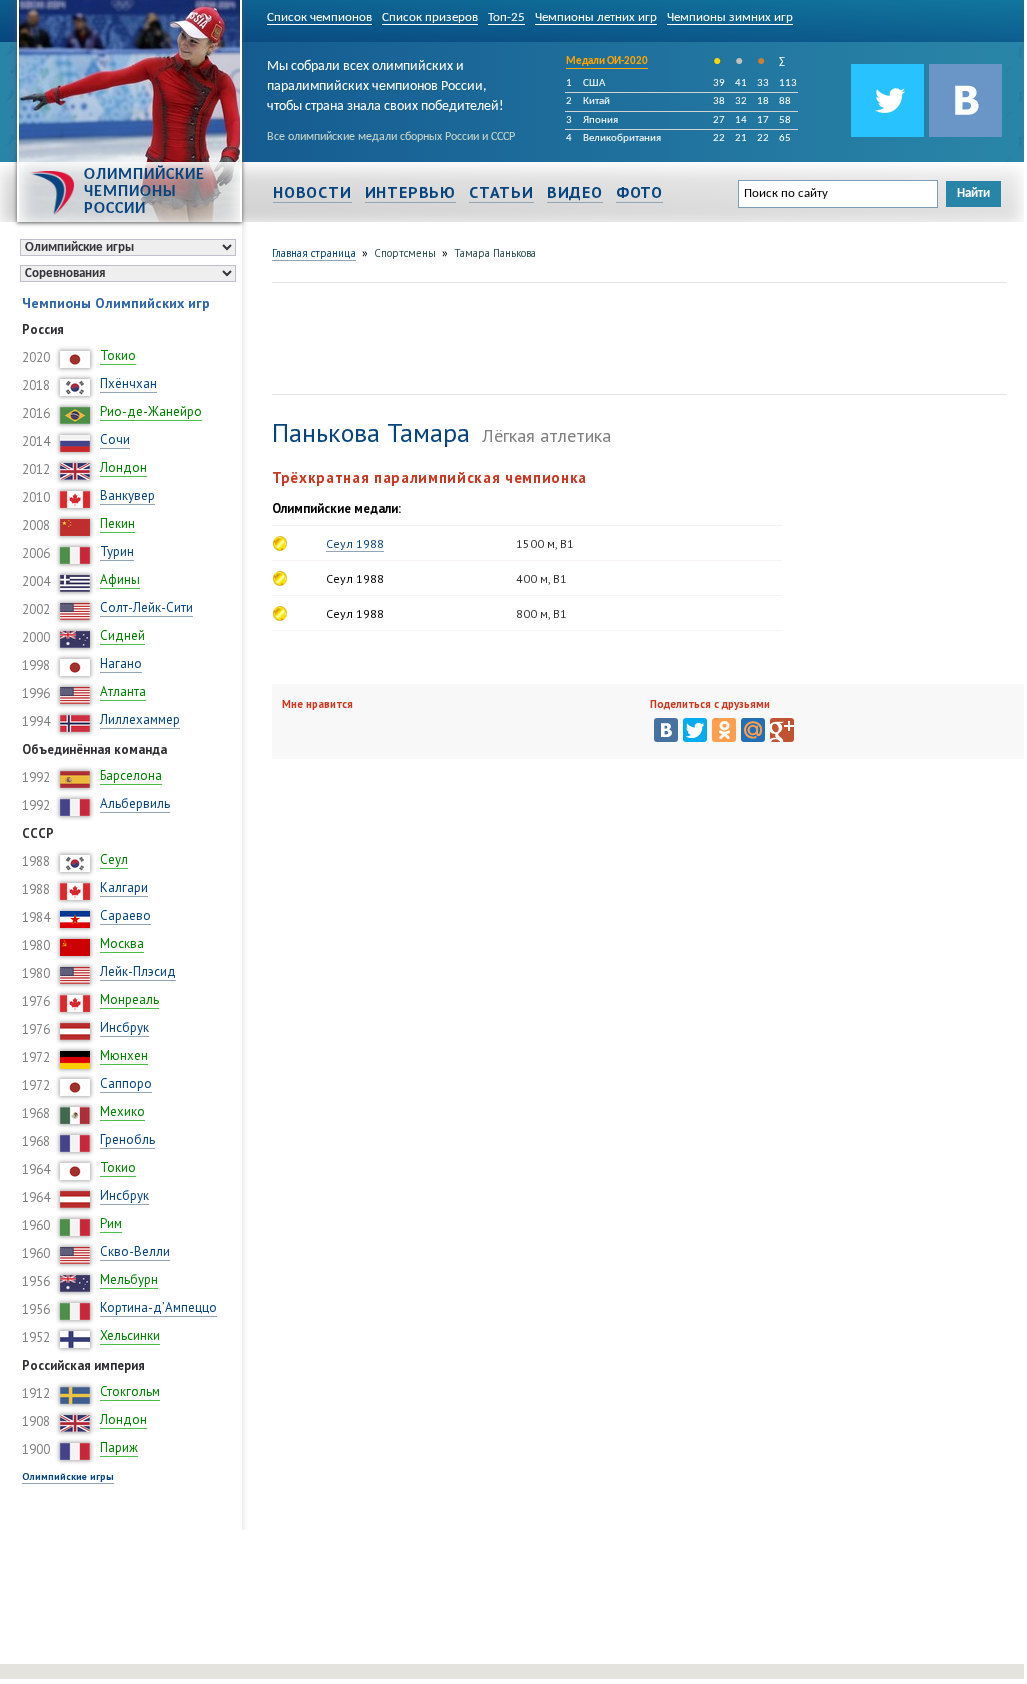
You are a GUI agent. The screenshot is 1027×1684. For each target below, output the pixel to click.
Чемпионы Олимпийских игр (116, 303)
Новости (312, 192)
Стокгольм (130, 1391)
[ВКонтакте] (666, 730)
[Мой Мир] (753, 730)
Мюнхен (124, 1055)
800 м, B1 (541, 613)
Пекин (117, 523)
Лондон (123, 467)
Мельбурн (129, 1279)
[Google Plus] (782, 730)
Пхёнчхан (128, 383)
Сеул (114, 859)
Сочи (115, 439)
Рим (111, 1223)
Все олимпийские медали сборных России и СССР (391, 137)
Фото (639, 192)
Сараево (125, 915)
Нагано (121, 663)
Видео (575, 192)
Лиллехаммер (140, 719)
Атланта (123, 691)
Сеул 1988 (355, 543)
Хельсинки (130, 1335)
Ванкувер (127, 495)
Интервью (410, 192)
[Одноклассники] (724, 730)
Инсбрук (124, 1027)
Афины (120, 579)
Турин (117, 551)
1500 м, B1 (545, 543)
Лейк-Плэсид (138, 971)
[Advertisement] (636, 336)
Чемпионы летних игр (596, 17)
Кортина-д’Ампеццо (158, 1307)
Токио (118, 355)
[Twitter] (695, 730)
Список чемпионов (319, 17)
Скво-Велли (135, 1251)
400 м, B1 (541, 578)
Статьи (501, 192)
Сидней (122, 635)
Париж (119, 1447)
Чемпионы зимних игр (730, 17)
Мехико (122, 1111)
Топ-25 (506, 17)
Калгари (124, 887)
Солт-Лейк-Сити (146, 607)
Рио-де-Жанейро (151, 411)
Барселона (131, 775)
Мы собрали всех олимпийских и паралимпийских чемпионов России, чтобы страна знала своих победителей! (385, 83)
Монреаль (129, 999)
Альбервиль (135, 803)
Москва (122, 943)
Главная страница (314, 253)
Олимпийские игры (68, 1476)
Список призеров (430, 17)
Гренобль (127, 1139)
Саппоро (126, 1083)
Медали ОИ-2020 (607, 61)
